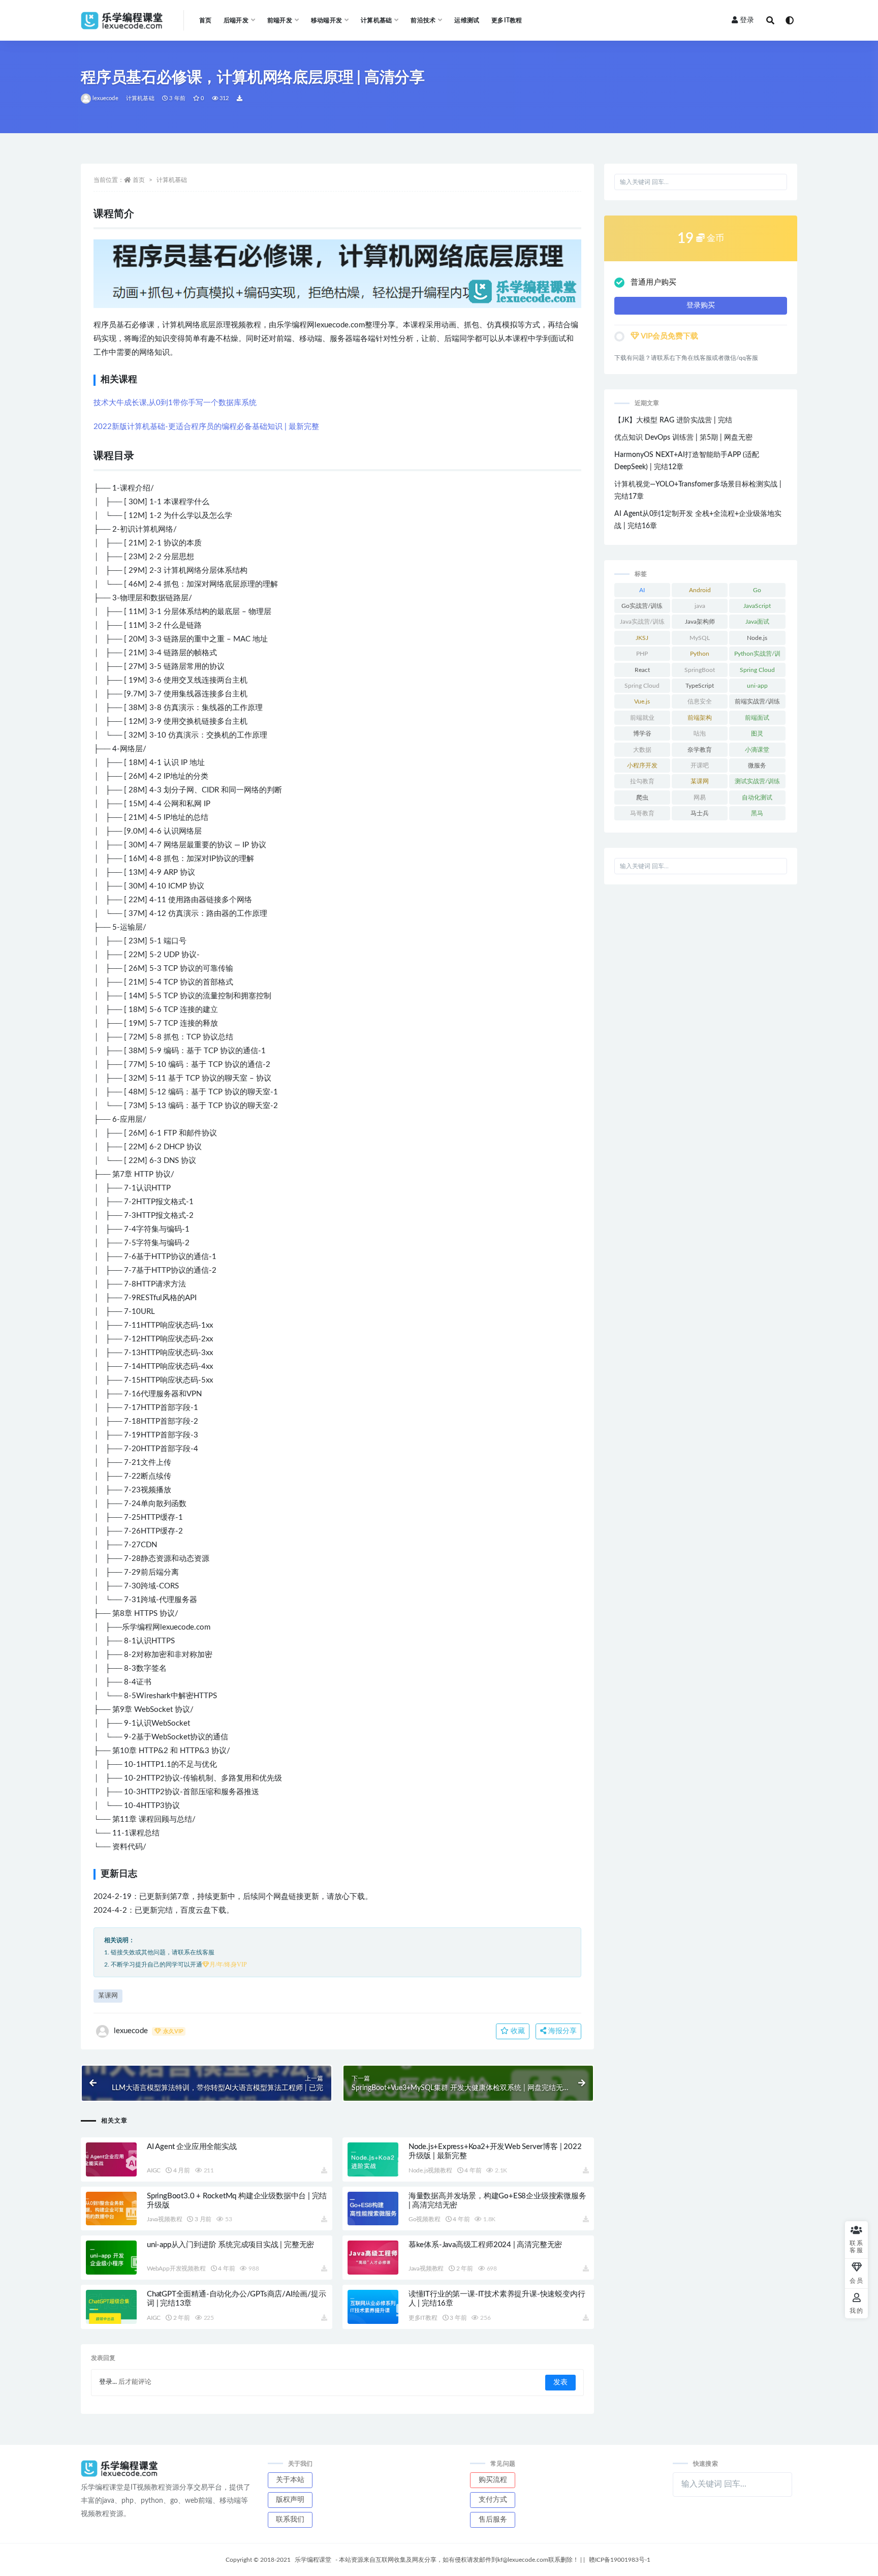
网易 (700, 798)
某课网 (108, 1996)
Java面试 (757, 622)
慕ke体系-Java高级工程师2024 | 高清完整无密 (485, 2245)
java (700, 606)
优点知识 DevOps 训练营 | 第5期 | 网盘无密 (683, 438)
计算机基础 (140, 98)
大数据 (642, 750)
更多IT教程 (507, 20)
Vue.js (642, 701)
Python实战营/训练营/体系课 (757, 656)
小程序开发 (642, 765)
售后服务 (493, 2520)
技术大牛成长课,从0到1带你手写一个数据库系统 (175, 403)
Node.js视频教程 (430, 2170)
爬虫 (642, 798)
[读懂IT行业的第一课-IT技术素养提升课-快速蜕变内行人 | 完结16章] (373, 2307)
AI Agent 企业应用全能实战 (192, 2147)
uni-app (757, 686)
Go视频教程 (425, 2219)
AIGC (154, 2170)
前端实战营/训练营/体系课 (757, 703)
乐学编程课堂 (313, 2560)
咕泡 (700, 733)
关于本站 (290, 2480)
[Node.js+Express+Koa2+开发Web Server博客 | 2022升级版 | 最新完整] (373, 2159)
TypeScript (700, 686)
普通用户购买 (653, 282)
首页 (205, 20)
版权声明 (290, 2500)
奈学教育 (700, 750)
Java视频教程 (164, 2219)
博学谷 (642, 733)
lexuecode (105, 98)
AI (642, 590)
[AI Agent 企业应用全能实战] (111, 2159)
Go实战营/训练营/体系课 (642, 608)
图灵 (757, 733)
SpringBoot (700, 670)
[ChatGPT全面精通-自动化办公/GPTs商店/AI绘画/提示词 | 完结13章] (111, 2307)
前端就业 (642, 718)
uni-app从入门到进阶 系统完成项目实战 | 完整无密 (230, 2245)
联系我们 (290, 2520)
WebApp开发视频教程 (176, 2268)
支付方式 (493, 2500)
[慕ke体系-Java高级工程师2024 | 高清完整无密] (373, 2258)
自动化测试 (757, 798)
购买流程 (493, 2480)
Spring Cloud (757, 670)
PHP (642, 654)
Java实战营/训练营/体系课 (642, 624)
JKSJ (642, 638)
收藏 (517, 2031)
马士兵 (700, 813)
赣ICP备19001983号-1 (620, 2560)
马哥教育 (642, 813)
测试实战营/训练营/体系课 (757, 783)
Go (757, 590)
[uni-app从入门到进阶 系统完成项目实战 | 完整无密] (111, 2258)
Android (700, 590)
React (642, 670)
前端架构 (700, 718)
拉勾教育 (642, 781)
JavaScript (757, 606)
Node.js (757, 638)
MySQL (700, 638)
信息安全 (700, 701)
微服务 (757, 765)
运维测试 (467, 20)
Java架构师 (700, 622)
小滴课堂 (757, 750)
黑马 (757, 813)
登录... (108, 2382)
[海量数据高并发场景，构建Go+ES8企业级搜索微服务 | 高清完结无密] (373, 2209)
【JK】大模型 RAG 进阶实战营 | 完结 (673, 420)
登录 (747, 20)
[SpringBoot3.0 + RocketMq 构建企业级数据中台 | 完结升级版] (111, 2209)
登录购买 (701, 305)
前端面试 (757, 718)
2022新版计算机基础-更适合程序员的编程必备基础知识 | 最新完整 (206, 427)
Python (700, 654)
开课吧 (700, 765)
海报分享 (561, 2031)
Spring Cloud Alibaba (642, 688)
